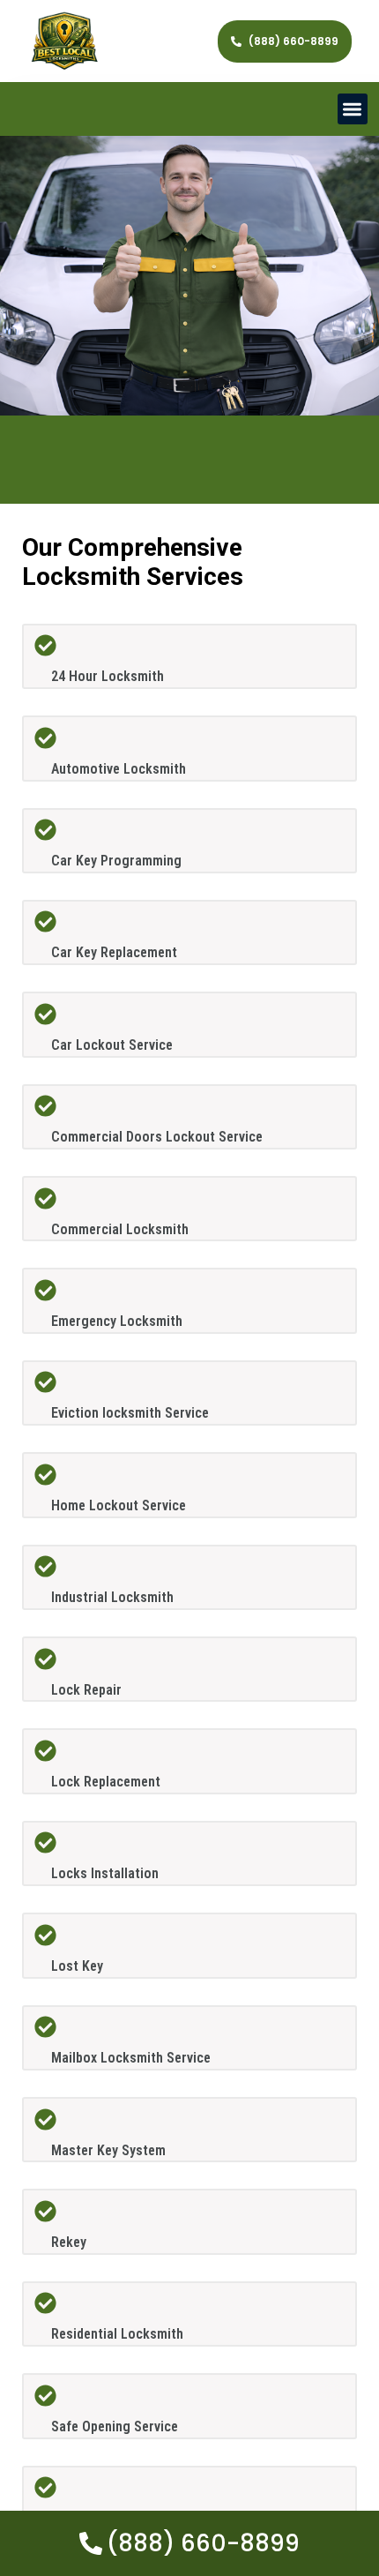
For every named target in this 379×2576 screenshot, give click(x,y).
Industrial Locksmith (112, 1597)
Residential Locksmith (117, 2334)
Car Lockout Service (112, 1045)
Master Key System (108, 2150)
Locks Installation (105, 1873)
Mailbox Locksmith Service (131, 2058)
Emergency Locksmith (117, 1321)
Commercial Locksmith (120, 1229)
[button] (353, 109)
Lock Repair (86, 1690)
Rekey (69, 2242)
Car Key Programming (116, 861)
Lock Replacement (106, 1782)
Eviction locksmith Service (130, 1413)
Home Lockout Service (119, 1505)
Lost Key (77, 1966)
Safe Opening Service (115, 2426)
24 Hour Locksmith (108, 676)
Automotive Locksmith (119, 769)
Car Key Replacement (114, 952)
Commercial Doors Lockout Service (157, 1137)
